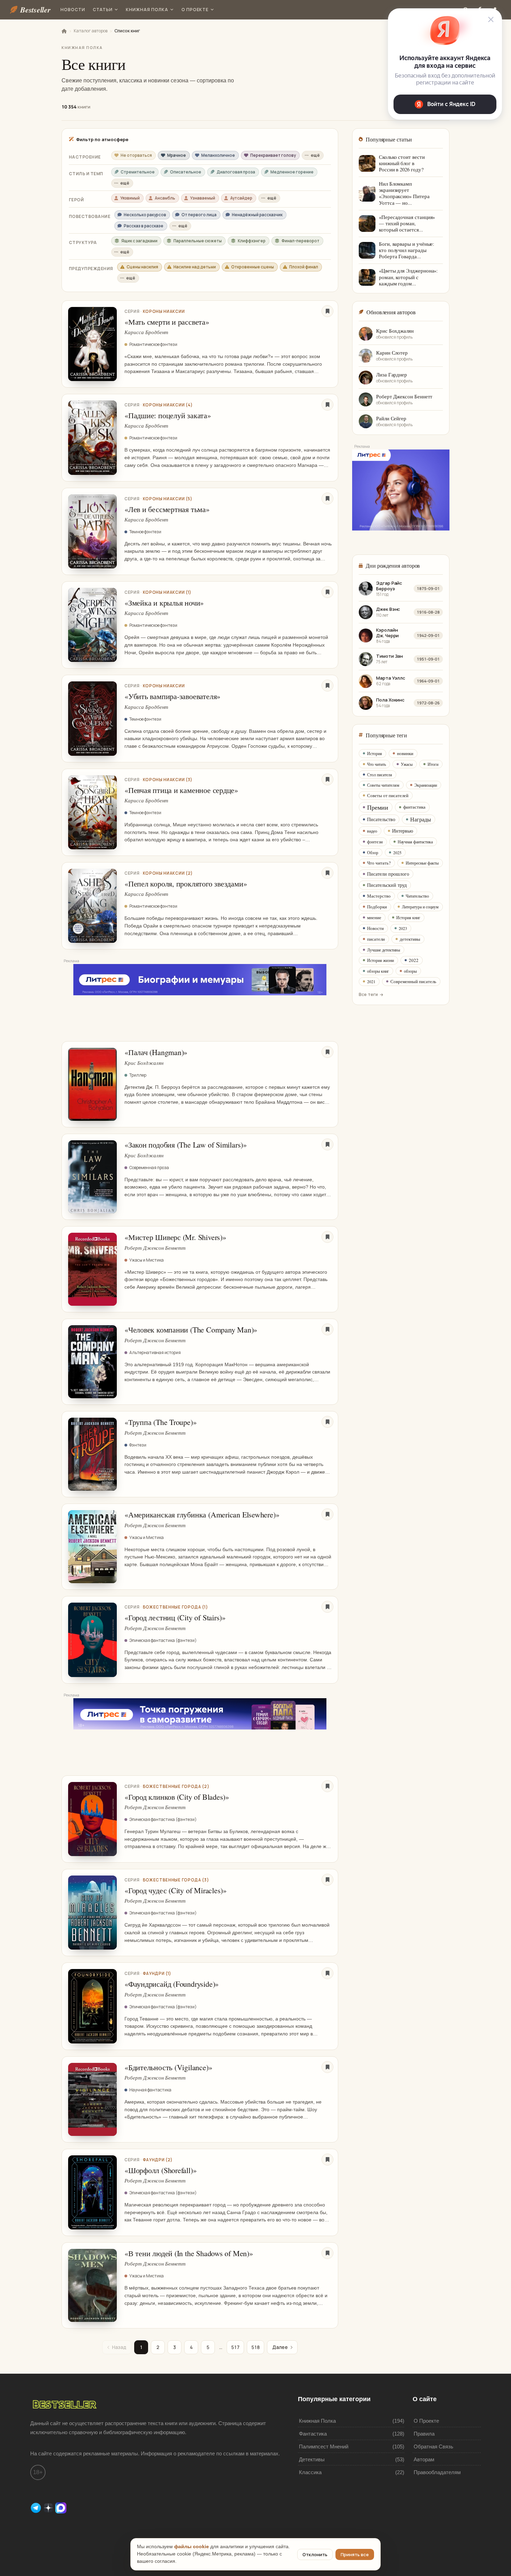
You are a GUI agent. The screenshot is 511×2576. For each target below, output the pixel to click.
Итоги (433, 764)
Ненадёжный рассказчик (257, 215)
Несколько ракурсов (145, 215)
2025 (397, 852)
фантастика (414, 807)
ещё (315, 155)
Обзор (373, 852)
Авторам (424, 2459)
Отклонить (315, 2554)
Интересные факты (422, 863)
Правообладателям (437, 2472)
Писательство (381, 819)
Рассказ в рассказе (144, 226)
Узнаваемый (203, 198)
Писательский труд (387, 885)
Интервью (403, 831)
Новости (73, 10)
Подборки (377, 907)
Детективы (312, 2459)
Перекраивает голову (273, 155)
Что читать (376, 764)
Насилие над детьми (195, 267)
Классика (310, 2472)
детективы (410, 939)
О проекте (195, 10)
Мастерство (379, 896)
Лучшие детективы (384, 950)
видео (372, 831)
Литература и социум (420, 907)
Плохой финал (304, 267)
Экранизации (426, 785)
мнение (374, 917)
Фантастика (313, 2434)
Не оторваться (136, 155)
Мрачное (177, 155)
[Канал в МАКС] (61, 2507)
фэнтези (375, 842)
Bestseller (35, 10)
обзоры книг (378, 971)
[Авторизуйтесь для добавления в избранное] (327, 311)
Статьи (103, 10)
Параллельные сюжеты (198, 241)
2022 (414, 960)
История (375, 753)
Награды (421, 819)
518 (255, 2347)
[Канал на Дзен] (49, 2507)
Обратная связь (433, 2447)
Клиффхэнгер (252, 241)
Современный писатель (413, 981)
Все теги (368, 994)
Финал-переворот (301, 241)
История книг (408, 917)
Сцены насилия (142, 267)
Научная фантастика (415, 842)
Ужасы (407, 764)
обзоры (410, 971)
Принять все (355, 2554)
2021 (371, 981)
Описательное (186, 172)
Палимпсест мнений (324, 2447)
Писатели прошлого (388, 874)
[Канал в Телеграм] (36, 2507)
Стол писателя (380, 775)
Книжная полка (147, 10)
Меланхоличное (218, 155)
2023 (403, 928)
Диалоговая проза (236, 172)
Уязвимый (130, 198)
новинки (405, 753)
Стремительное (138, 172)
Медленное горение (292, 172)
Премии (378, 807)
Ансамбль (165, 198)
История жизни (380, 960)
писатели (376, 939)
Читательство (417, 896)
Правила (424, 2434)
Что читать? (379, 863)
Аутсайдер (241, 198)
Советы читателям (383, 785)
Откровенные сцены (253, 267)
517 (235, 2347)
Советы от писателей (388, 795)
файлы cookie (192, 2547)
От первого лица (199, 215)
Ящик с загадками (139, 241)
